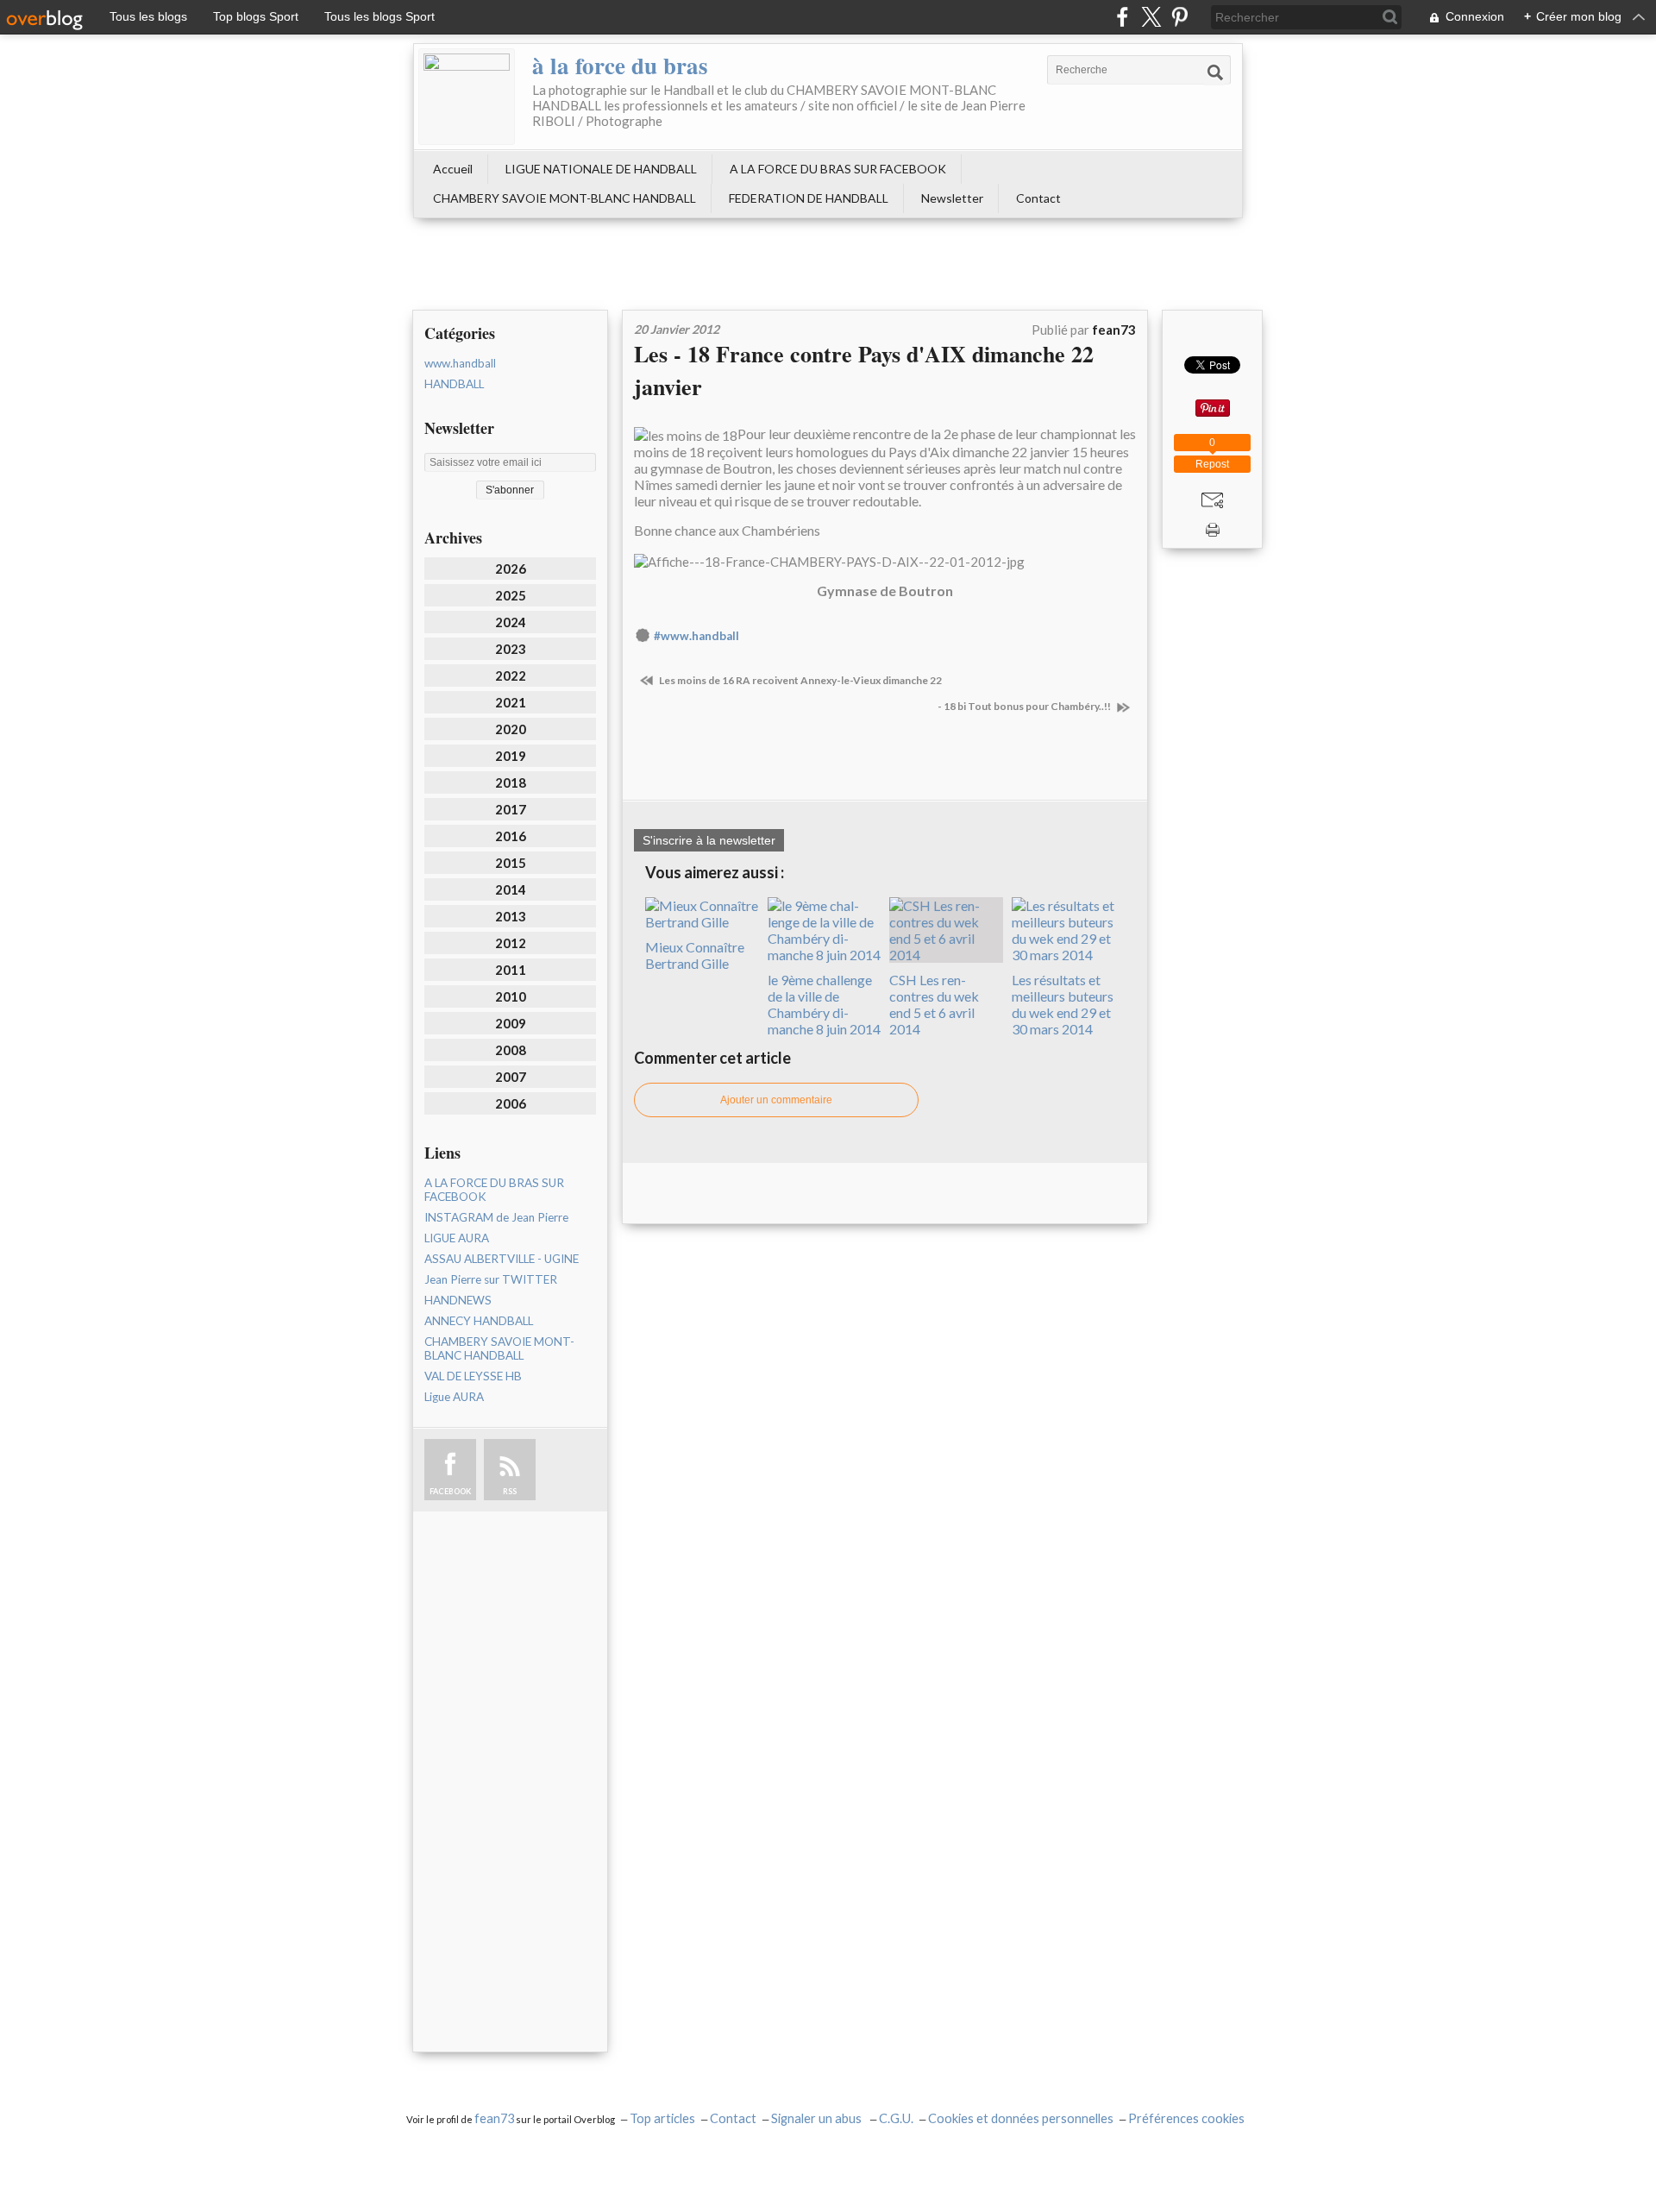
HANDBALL (454, 384)
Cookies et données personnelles (1021, 2118)
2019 (511, 756)
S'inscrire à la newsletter (709, 840)
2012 (511, 943)
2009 (511, 1023)
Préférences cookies (1186, 2118)
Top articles (662, 2118)
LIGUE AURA (457, 1238)
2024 (511, 622)
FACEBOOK (450, 1491)
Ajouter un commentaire (776, 1100)
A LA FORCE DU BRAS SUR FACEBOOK (838, 169)
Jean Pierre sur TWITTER (491, 1279)
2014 (511, 889)
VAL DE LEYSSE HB (473, 1376)
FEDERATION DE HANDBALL (809, 198)
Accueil (453, 169)
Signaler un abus (818, 2118)
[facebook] (1123, 17)
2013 (511, 916)
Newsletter (952, 198)
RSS (510, 1491)
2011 (511, 970)
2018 (511, 782)
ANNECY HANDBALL (479, 1321)
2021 (511, 702)
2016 (511, 836)
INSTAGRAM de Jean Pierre (496, 1217)
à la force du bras (620, 65)
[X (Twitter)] (1151, 17)
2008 (511, 1050)
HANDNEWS (458, 1300)
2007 (511, 1077)
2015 (511, 863)
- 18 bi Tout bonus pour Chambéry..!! (1025, 706)
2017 (511, 809)
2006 (511, 1103)
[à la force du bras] (467, 97)
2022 (511, 676)
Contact (1038, 198)
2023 (511, 649)
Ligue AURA (454, 1397)
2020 (511, 729)
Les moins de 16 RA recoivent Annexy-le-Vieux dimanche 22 (800, 680)
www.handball (460, 363)
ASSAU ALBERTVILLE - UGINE (502, 1259)
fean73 (494, 2118)
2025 (511, 595)
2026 (511, 569)
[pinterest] (1179, 17)
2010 (511, 996)
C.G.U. (896, 2118)
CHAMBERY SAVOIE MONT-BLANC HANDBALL (565, 198)
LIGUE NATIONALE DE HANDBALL (601, 169)
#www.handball (696, 636)
